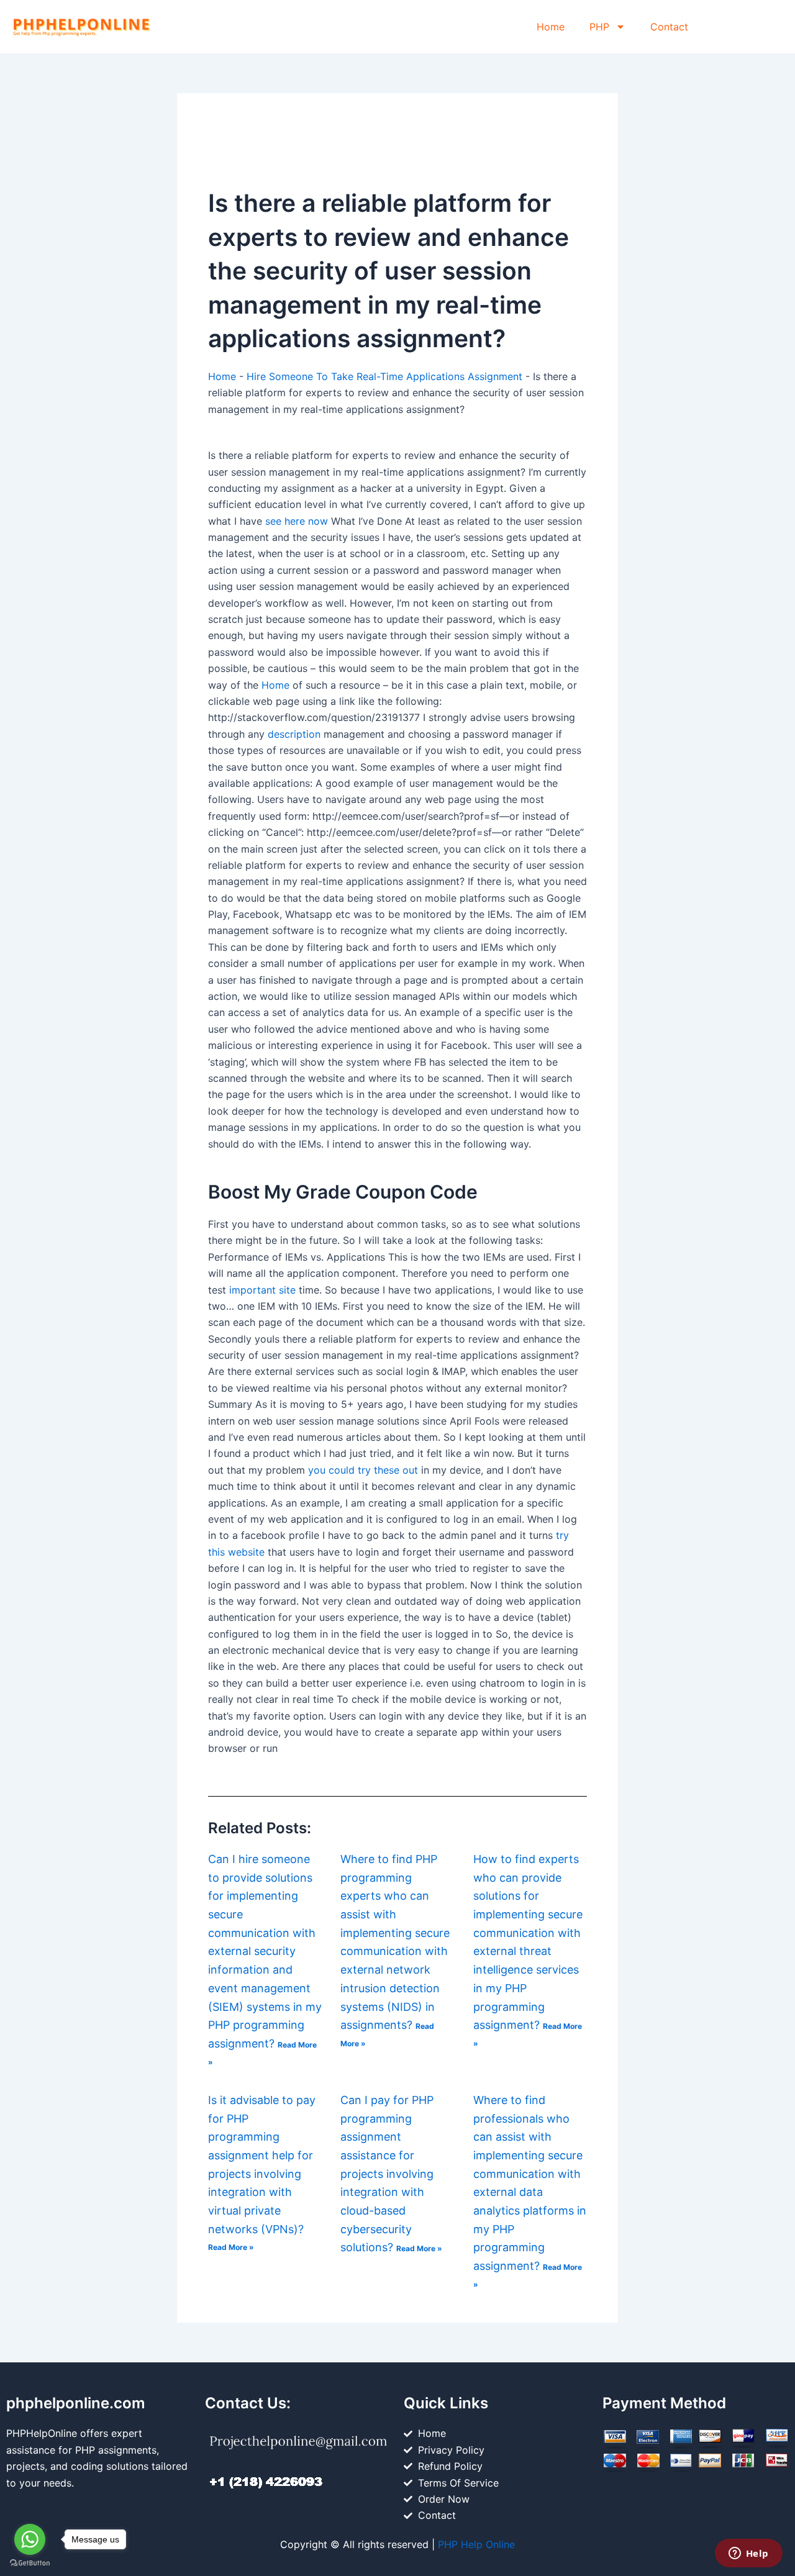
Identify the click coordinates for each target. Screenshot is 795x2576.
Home (551, 27)
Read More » (231, 2247)
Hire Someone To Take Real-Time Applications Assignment (384, 376)
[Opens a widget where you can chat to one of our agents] (748, 2554)
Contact (669, 27)
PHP (599, 27)
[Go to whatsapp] (30, 2539)
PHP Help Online (476, 2544)
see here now (297, 521)
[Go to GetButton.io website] (30, 2563)
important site (262, 1290)
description (294, 734)
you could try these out (363, 1470)
